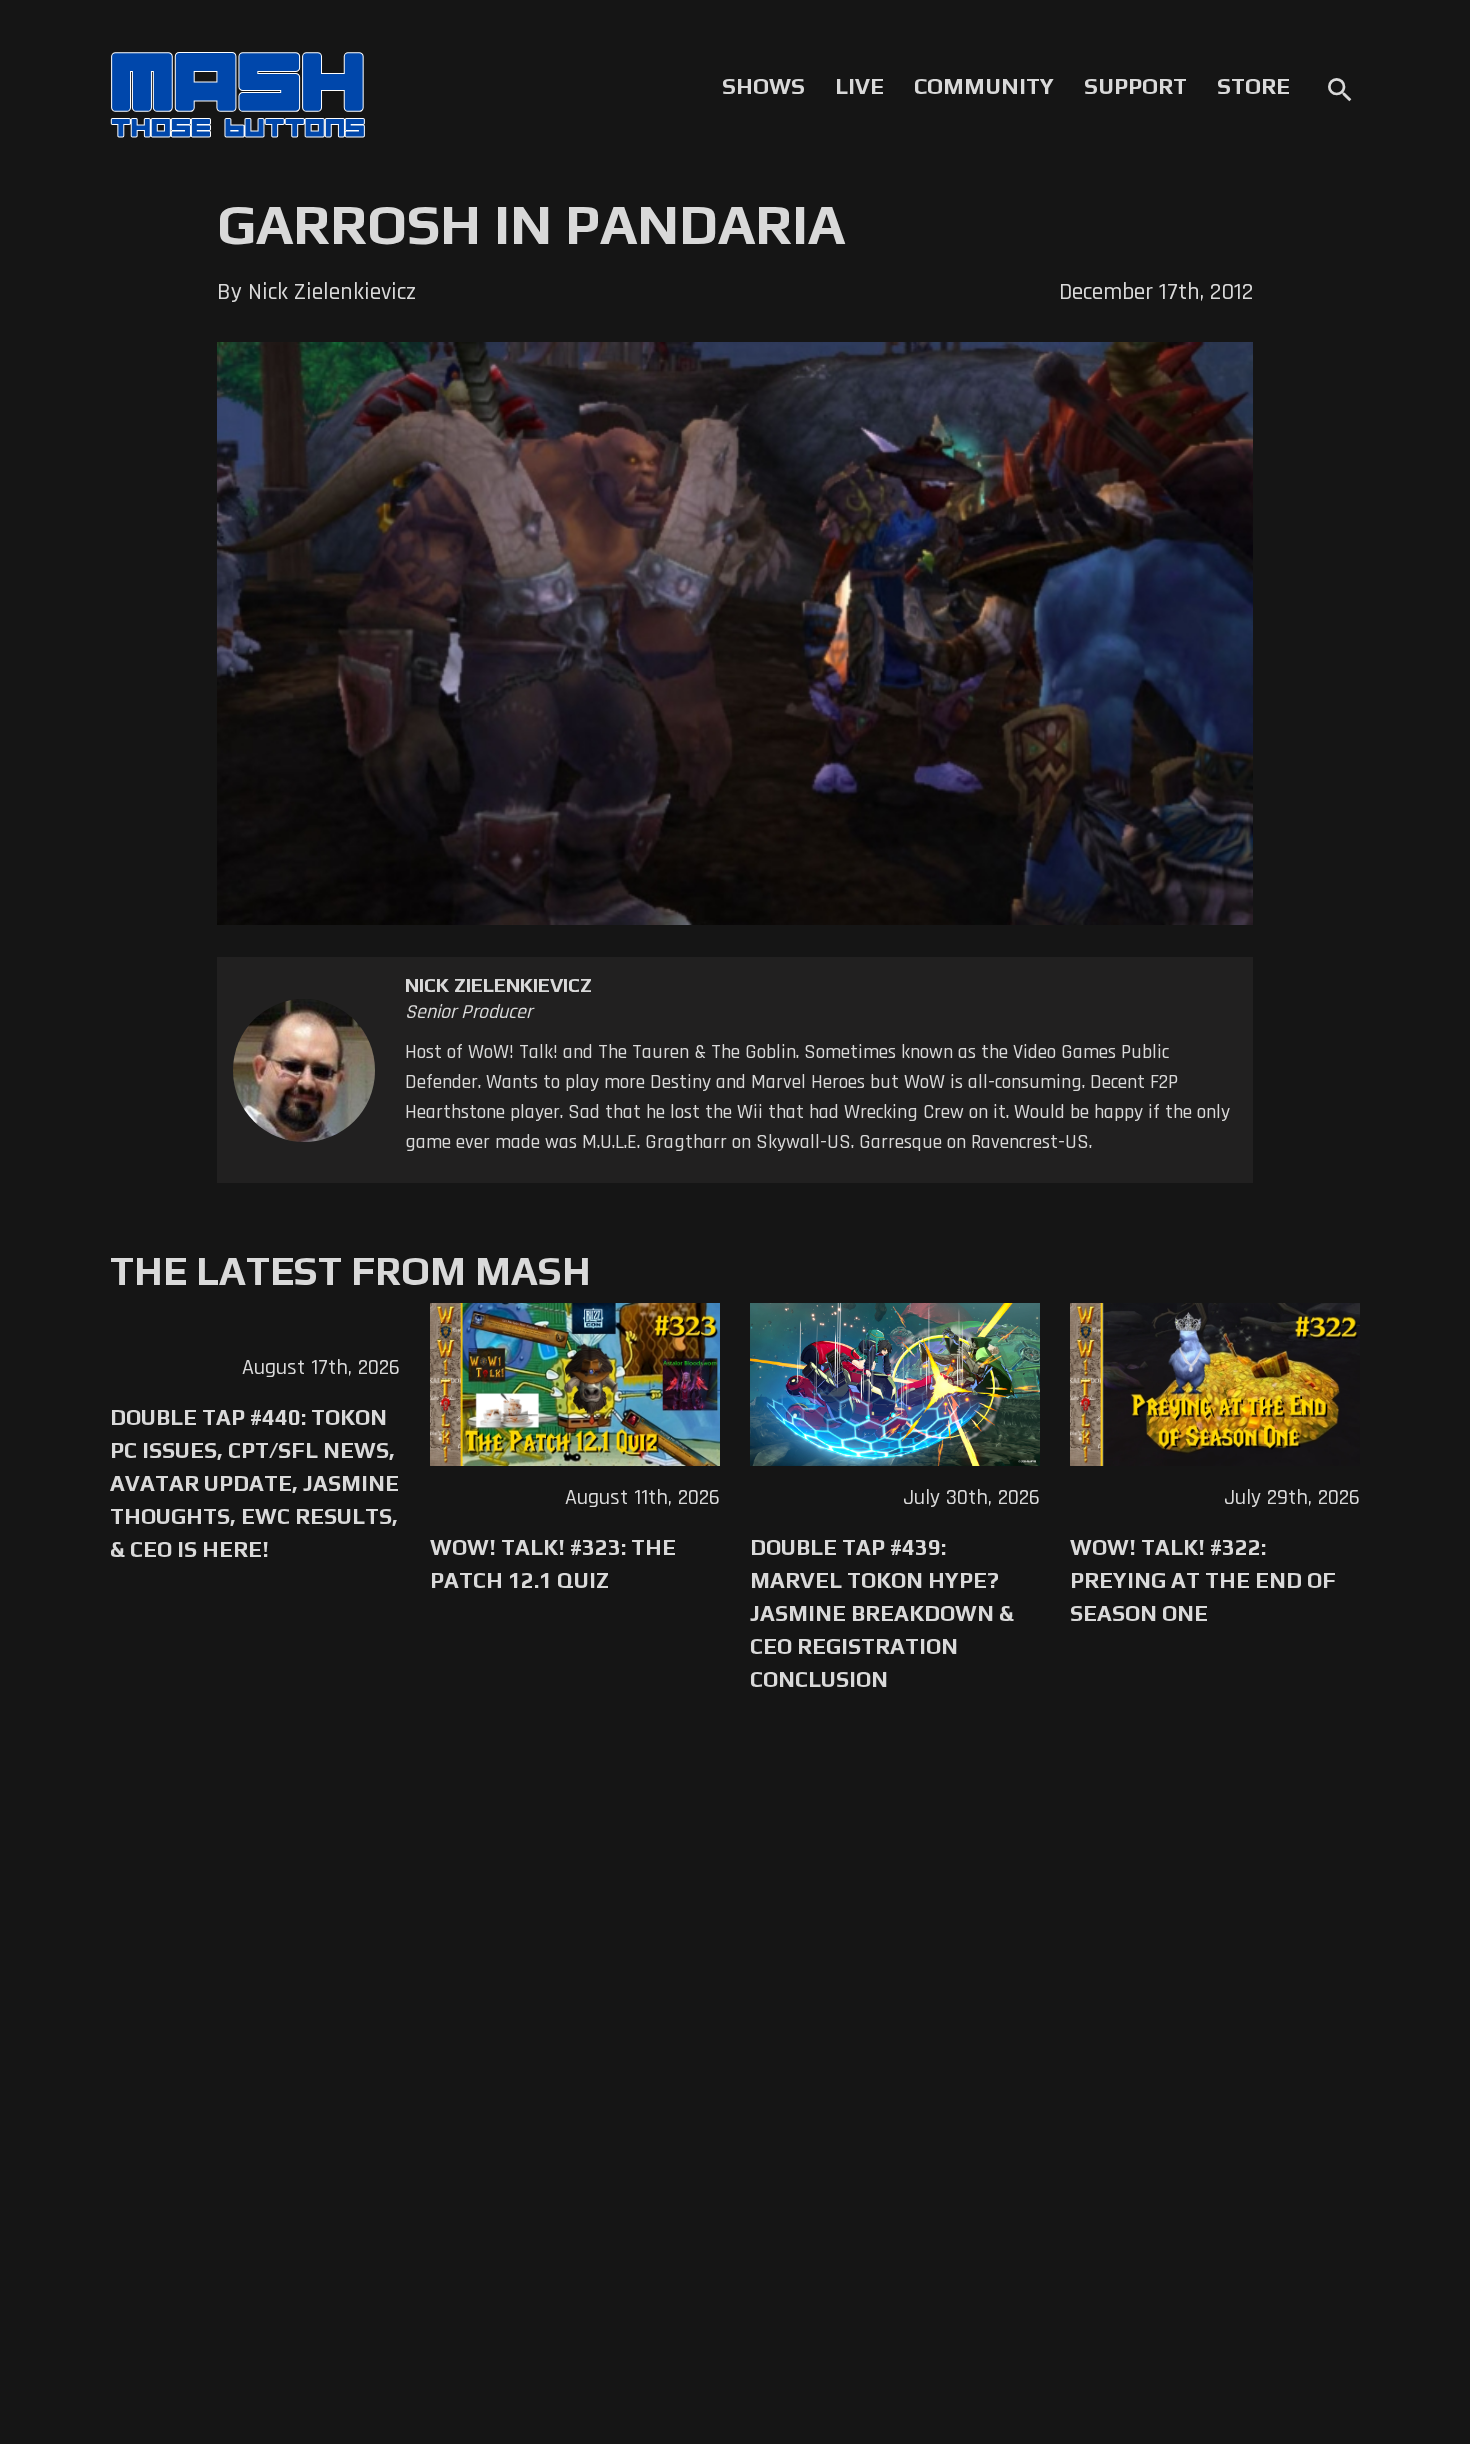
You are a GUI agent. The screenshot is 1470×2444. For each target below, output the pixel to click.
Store (1253, 86)
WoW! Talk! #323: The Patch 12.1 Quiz (553, 1563)
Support (1135, 86)
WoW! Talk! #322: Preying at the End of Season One (1203, 1580)
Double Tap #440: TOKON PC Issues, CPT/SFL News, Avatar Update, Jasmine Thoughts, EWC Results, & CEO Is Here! (254, 1483)
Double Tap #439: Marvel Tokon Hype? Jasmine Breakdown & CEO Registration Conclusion (882, 1613)
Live (859, 86)
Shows (763, 86)
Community (984, 86)
